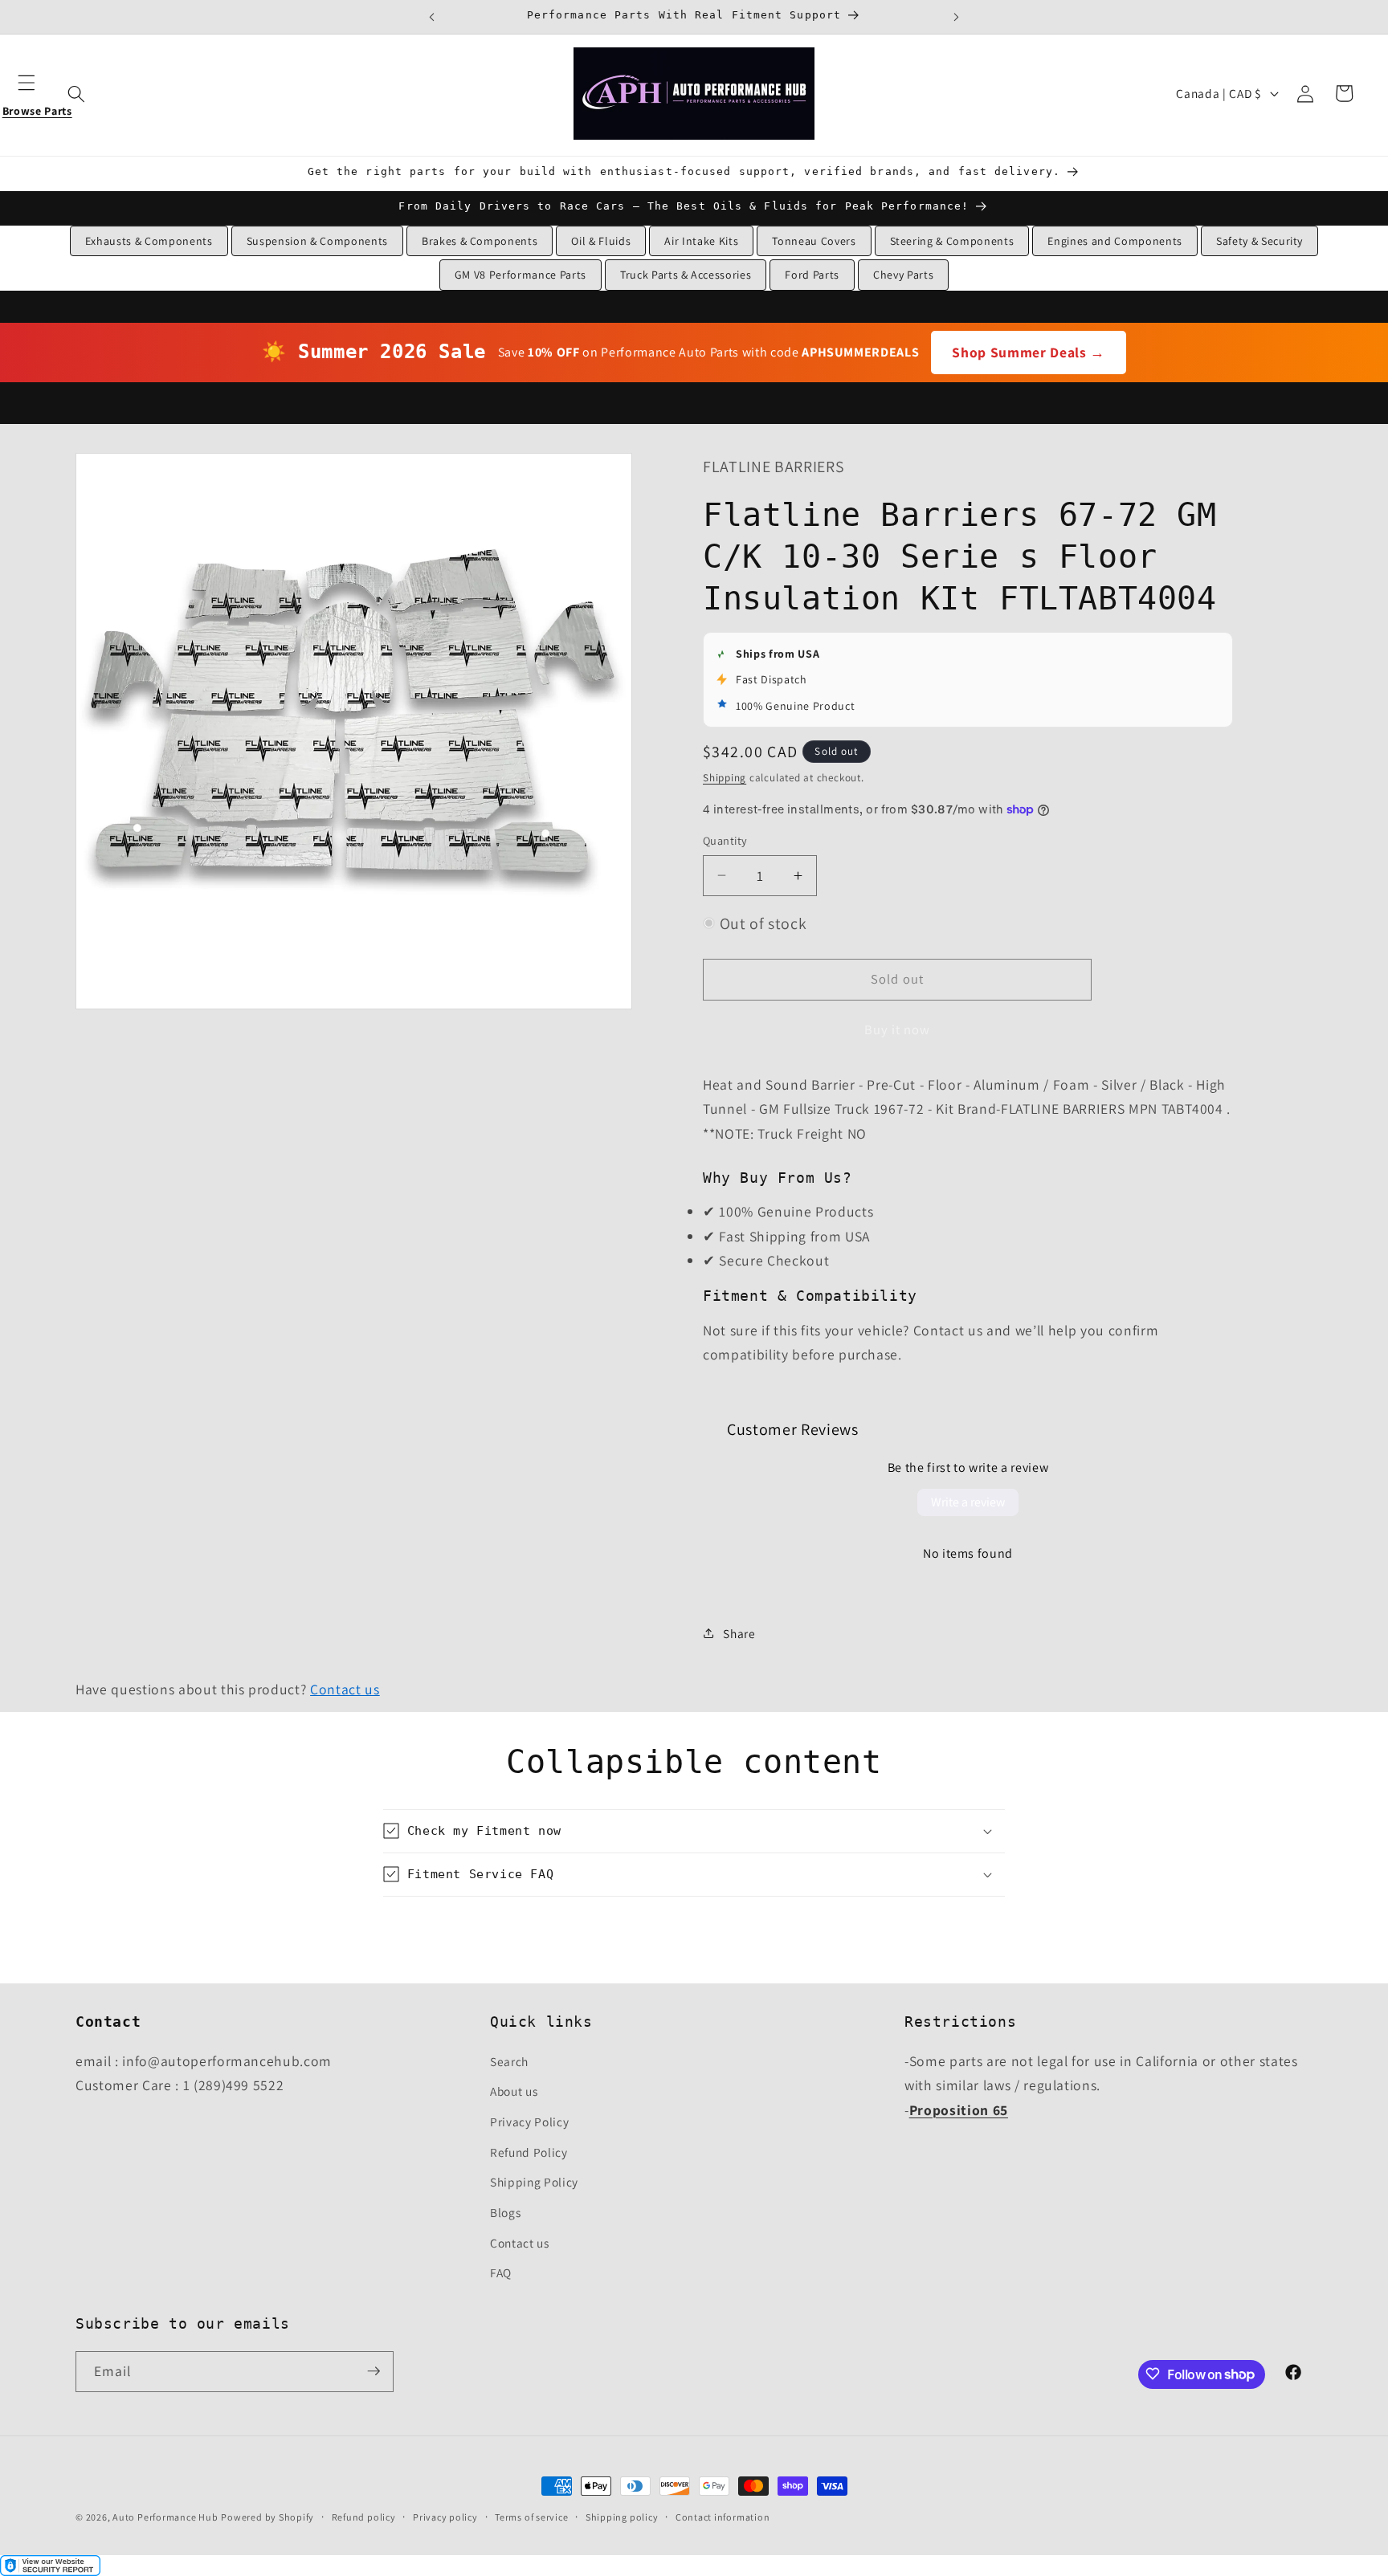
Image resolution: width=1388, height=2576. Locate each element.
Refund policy (364, 2517)
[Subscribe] (374, 2371)
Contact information (723, 2517)
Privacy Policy (529, 2121)
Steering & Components (952, 241)
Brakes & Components (480, 241)
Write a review (968, 1502)
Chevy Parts (903, 275)
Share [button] (739, 1632)
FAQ (501, 2272)
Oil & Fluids (601, 241)
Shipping (725, 777)
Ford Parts (812, 275)
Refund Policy (529, 2151)
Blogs (505, 2211)
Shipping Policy (534, 2182)
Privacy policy (445, 2517)
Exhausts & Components (149, 241)
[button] (37, 93)
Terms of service (531, 2517)
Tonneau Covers (814, 241)
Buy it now (898, 1029)
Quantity (725, 840)
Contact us (345, 1689)
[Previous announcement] (432, 17)
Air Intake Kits (701, 241)
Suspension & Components (317, 241)
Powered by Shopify (267, 2517)
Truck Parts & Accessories (686, 275)
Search (509, 2060)
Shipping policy (622, 2517)
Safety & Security (1259, 241)
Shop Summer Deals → (1029, 352)
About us (514, 2091)
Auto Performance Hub (165, 2517)
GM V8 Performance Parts (520, 275)
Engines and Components (1115, 241)
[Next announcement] (956, 17)
